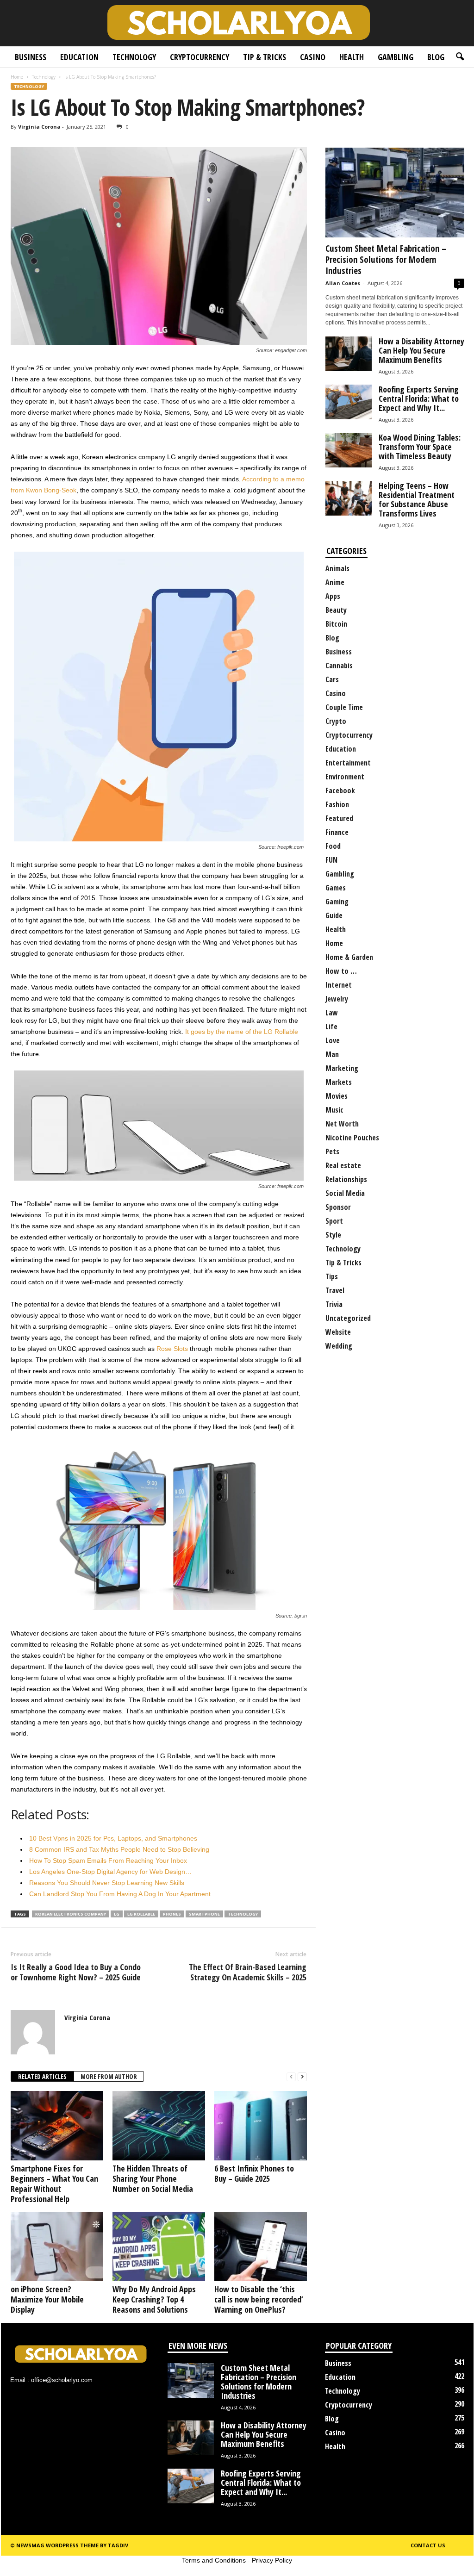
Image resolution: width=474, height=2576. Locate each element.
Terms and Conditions (214, 2560)
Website (338, 1332)
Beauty (336, 610)
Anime (335, 582)
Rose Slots (172, 1349)
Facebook (340, 790)
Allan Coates (343, 283)
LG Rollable (141, 1914)
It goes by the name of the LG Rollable (242, 1032)
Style (333, 1235)
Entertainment (348, 763)
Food (333, 846)
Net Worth (342, 1124)
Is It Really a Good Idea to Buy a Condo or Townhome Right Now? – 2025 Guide (76, 1972)
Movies (337, 1096)
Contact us (428, 2545)
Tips (332, 1276)
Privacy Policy (272, 2560)
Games (336, 888)
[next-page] (302, 2077)
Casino (313, 57)
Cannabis (339, 666)
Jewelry (337, 999)
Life (331, 1027)
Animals (337, 568)
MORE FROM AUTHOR (109, 2076)
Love (333, 1040)
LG (117, 1914)
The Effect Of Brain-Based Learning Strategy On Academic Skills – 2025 (248, 1972)
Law (332, 1013)
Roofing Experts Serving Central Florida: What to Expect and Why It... (419, 398)
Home (17, 77)
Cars (332, 679)
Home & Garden (349, 957)
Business (31, 57)
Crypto (336, 721)
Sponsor (338, 1207)
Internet (339, 985)
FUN (331, 860)
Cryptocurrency (200, 57)
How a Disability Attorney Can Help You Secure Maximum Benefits (421, 350)
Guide (334, 915)
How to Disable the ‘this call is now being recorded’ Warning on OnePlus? (259, 2299)
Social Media (345, 1193)
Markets (339, 1082)
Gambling (396, 57)
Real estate (343, 1165)
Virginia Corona (39, 127)
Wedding (339, 1346)
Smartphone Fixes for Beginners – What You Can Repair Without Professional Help (54, 2184)
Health (352, 57)
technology (243, 1914)
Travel (335, 1290)
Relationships (346, 1179)
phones (172, 1914)
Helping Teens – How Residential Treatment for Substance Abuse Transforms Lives (417, 499)
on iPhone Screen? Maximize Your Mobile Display (47, 2299)
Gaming (337, 902)
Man (332, 1054)
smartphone (204, 1914)
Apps (333, 596)
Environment (345, 777)
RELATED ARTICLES (42, 2076)
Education (79, 57)
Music (334, 1110)
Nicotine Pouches (352, 1138)
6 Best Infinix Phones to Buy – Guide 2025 (254, 2173)
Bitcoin (336, 624)
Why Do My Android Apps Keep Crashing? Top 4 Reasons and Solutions (154, 2299)
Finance (337, 832)
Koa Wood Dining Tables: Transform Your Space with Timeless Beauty (420, 447)
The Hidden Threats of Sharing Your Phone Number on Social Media (153, 2178)
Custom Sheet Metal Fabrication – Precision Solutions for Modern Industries (386, 260)
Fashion (337, 804)
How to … (341, 971)
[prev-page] (291, 2077)
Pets (332, 1151)
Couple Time (344, 707)
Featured (339, 818)
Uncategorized (348, 1318)
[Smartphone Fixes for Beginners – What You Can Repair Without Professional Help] (57, 2126)
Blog (436, 57)
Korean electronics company (71, 1914)
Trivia (334, 1304)
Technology (134, 57)
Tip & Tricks (265, 57)
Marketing (342, 1068)
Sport (334, 1221)
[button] (460, 57)
